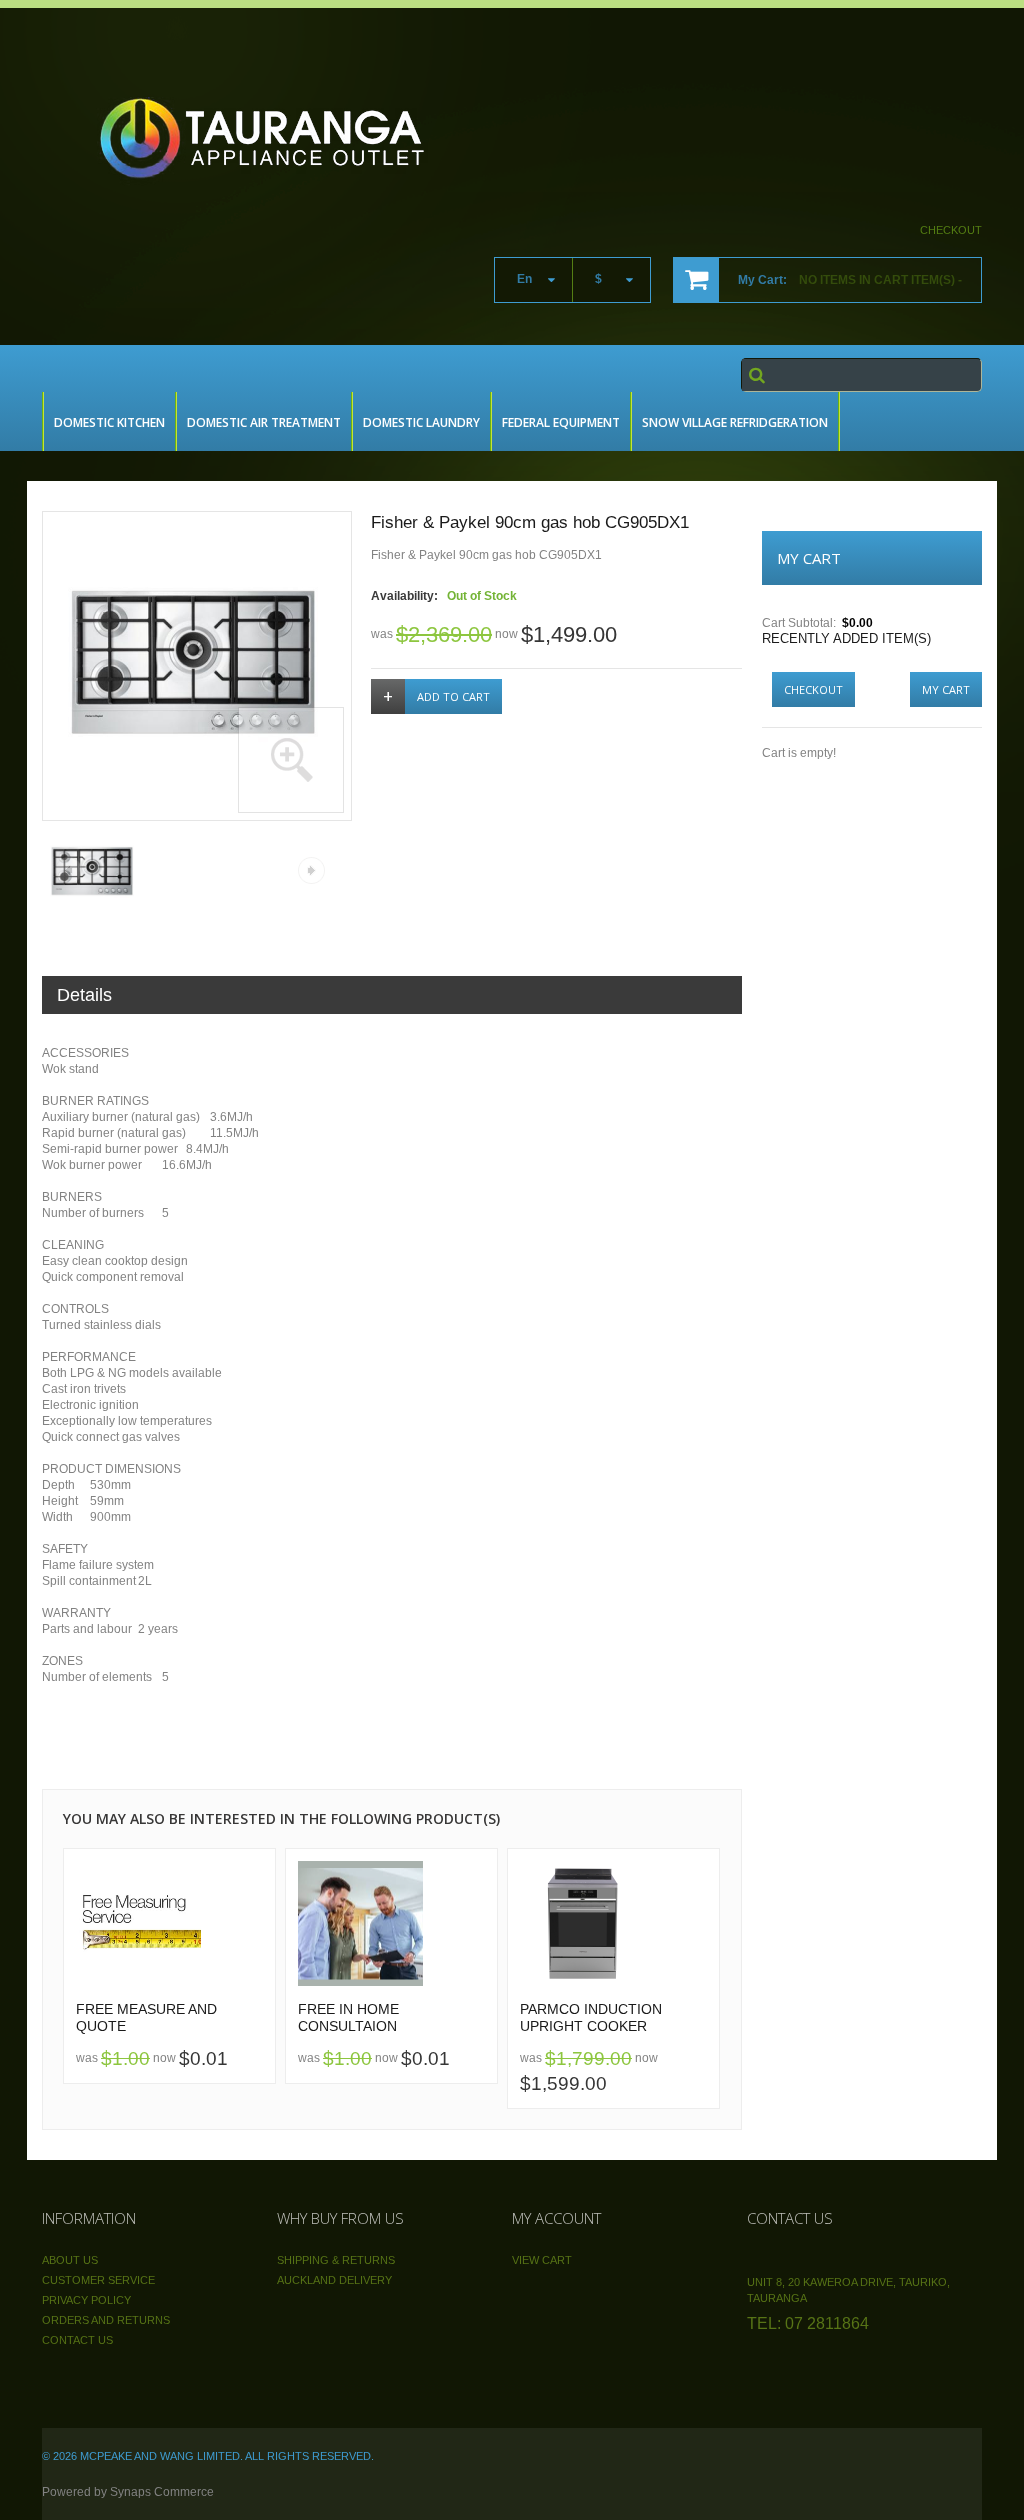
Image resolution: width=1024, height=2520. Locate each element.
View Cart (542, 2260)
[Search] (757, 375)
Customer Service (98, 2280)
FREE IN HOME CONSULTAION (348, 2018)
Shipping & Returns (336, 2260)
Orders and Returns (106, 2320)
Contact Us (77, 2340)
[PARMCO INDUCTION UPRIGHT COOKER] (613, 1923)
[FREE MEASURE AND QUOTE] (169, 1923)
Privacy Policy (86, 2300)
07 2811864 (827, 2323)
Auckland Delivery (334, 2280)
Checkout (951, 230)
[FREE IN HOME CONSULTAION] (391, 1923)
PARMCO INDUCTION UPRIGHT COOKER (591, 2018)
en (524, 279)
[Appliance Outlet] (279, 136)
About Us (70, 2260)
